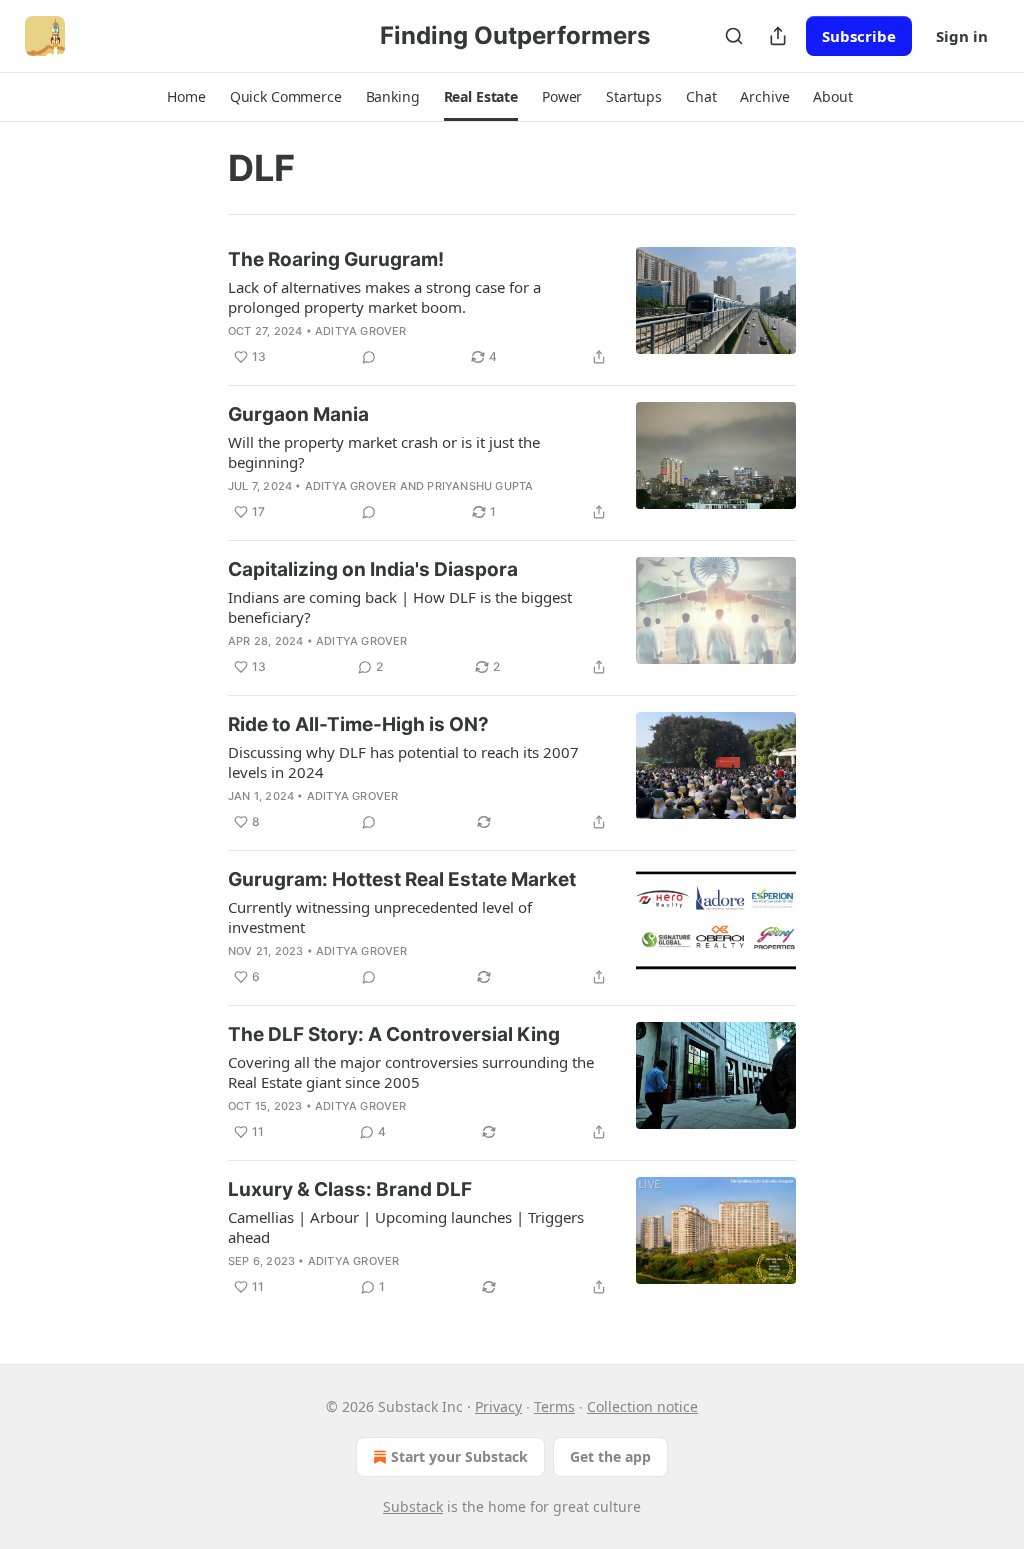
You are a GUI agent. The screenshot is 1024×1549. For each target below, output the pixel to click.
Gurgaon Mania (298, 414)
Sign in (962, 36)
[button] (186, 97)
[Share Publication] (778, 36)
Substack (413, 1506)
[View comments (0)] (369, 357)
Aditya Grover (361, 331)
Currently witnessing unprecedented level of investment (380, 917)
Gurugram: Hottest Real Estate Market (402, 879)
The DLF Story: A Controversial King (394, 1034)
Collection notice (642, 1406)
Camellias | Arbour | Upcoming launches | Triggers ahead (406, 1227)
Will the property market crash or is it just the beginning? (384, 452)
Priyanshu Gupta (480, 486)
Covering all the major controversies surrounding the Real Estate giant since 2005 (411, 1072)
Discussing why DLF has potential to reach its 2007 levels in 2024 (403, 762)
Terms (554, 1406)
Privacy (498, 1406)
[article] (512, 308)
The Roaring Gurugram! (336, 259)
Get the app (610, 1456)
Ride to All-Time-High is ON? (358, 724)
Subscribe (859, 36)
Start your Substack (459, 1456)
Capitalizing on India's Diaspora (373, 569)
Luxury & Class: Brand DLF (350, 1189)
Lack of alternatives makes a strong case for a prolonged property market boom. (384, 297)
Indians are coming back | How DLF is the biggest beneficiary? (400, 607)
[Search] (734, 36)
